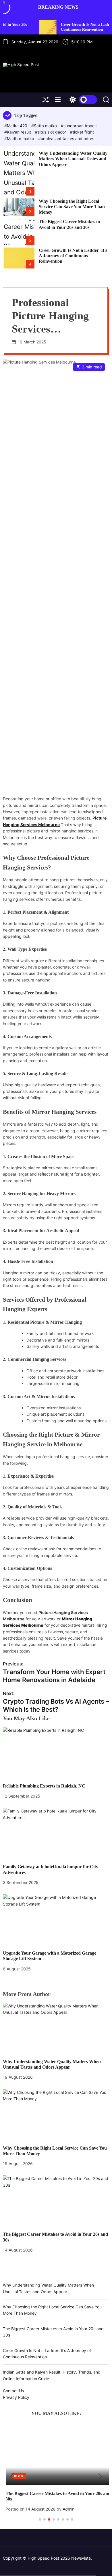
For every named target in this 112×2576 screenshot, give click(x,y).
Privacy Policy (16, 2397)
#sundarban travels (79, 126)
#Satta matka (45, 126)
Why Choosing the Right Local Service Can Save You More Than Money (72, 207)
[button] (12, 2477)
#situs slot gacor (51, 132)
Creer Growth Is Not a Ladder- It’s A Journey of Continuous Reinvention (73, 256)
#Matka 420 (16, 126)
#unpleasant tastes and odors (66, 139)
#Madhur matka (20, 139)
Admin (66, 2509)
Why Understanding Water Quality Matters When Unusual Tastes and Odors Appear (73, 159)
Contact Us (13, 2391)
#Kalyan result (18, 132)
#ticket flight (82, 132)
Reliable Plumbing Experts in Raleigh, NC (44, 1786)
